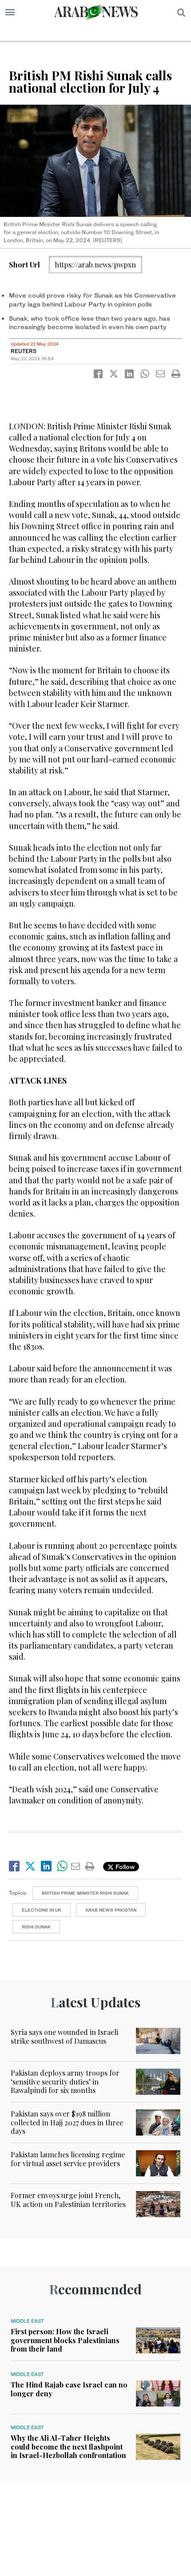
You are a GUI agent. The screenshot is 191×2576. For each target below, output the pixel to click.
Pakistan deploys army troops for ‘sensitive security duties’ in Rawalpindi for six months (65, 2081)
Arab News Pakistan (111, 1910)
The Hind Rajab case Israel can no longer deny (69, 2389)
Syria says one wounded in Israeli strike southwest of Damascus (64, 2036)
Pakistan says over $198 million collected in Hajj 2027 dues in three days (67, 2122)
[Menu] (10, 12)
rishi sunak (36, 1927)
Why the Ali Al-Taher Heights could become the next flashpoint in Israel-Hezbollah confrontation (68, 2446)
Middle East (27, 2321)
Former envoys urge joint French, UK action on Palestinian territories (68, 2199)
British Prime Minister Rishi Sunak (85, 1893)
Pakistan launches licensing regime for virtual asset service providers (68, 2159)
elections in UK (42, 1910)
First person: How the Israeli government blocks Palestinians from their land (65, 2340)
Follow (124, 1867)
